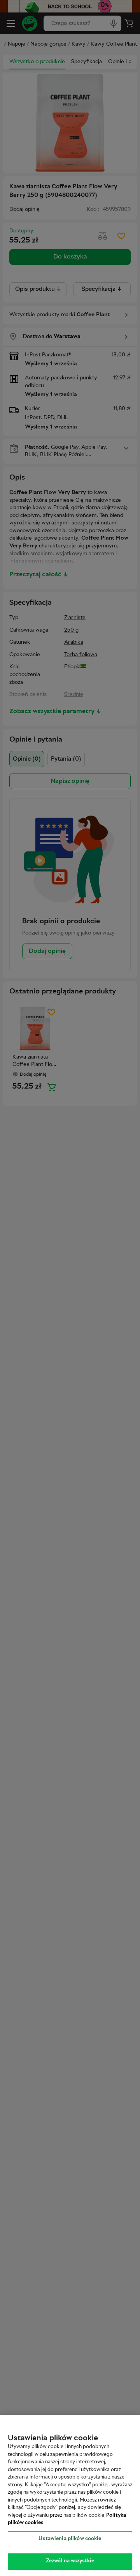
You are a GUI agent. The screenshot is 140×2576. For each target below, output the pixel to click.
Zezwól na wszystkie (70, 2561)
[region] (70, 2495)
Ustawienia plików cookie (70, 2539)
